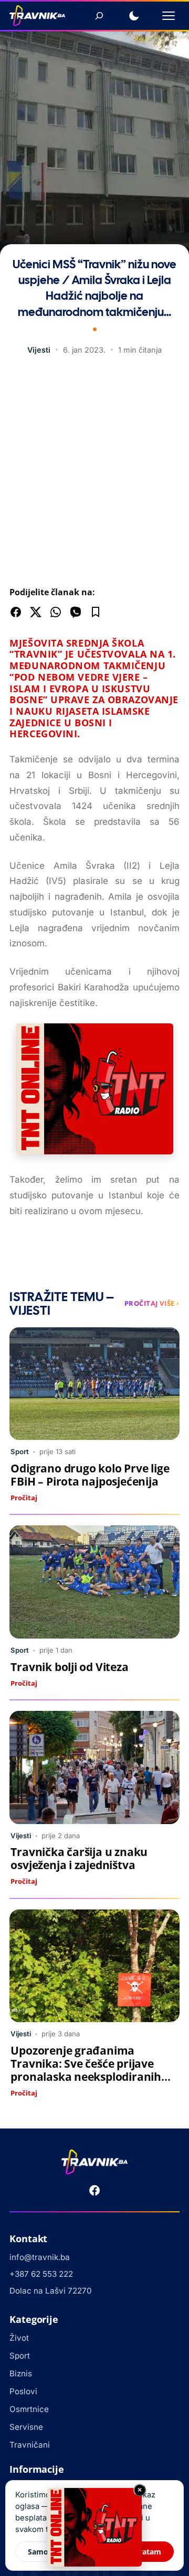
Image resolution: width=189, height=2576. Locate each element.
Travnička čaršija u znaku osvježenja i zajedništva (79, 1858)
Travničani (30, 2445)
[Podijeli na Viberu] (76, 612)
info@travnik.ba (40, 2257)
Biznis (21, 2373)
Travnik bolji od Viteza (69, 1667)
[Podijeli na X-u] (36, 612)
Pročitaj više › (152, 1303)
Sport (20, 1451)
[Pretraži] (99, 16)
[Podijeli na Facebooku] (16, 612)
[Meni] (169, 16)
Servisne (26, 2427)
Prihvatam (142, 2552)
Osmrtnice (29, 2409)
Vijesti (39, 350)
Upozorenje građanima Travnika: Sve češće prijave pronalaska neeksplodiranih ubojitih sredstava (86, 2070)
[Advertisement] (94, 473)
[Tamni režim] (134, 16)
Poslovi (23, 2391)
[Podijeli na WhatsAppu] (56, 612)
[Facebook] (94, 2190)
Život (19, 2338)
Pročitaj (24, 1498)
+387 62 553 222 (41, 2274)
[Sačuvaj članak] (96, 612)
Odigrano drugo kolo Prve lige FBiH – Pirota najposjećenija (90, 1475)
